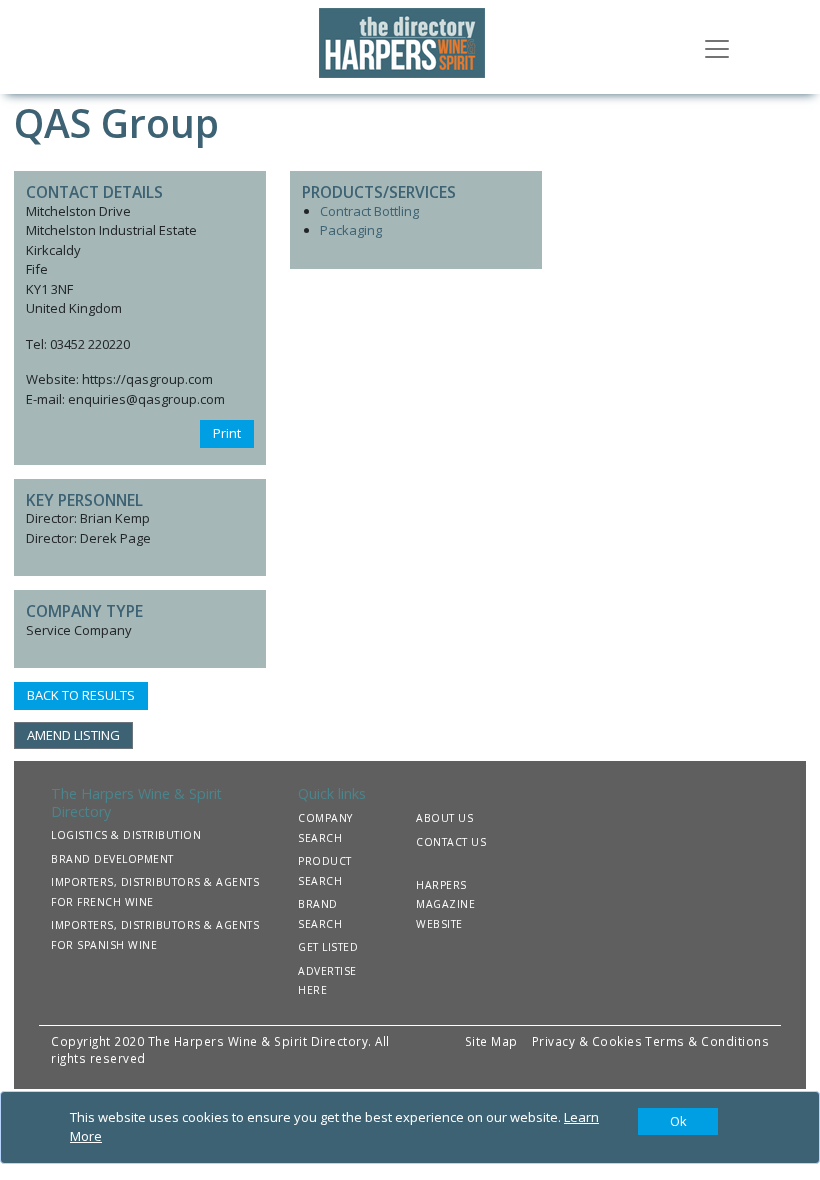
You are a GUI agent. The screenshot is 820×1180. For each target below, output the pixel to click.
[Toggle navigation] (717, 47)
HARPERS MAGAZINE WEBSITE (445, 904)
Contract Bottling (369, 211)
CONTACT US (451, 842)
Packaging (351, 230)
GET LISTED (328, 947)
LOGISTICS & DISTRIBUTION (126, 835)
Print (227, 433)
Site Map (491, 1041)
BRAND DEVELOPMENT (112, 859)
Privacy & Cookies (587, 1041)
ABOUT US (444, 818)
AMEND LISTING (73, 735)
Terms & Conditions (707, 1041)
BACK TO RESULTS (81, 695)
